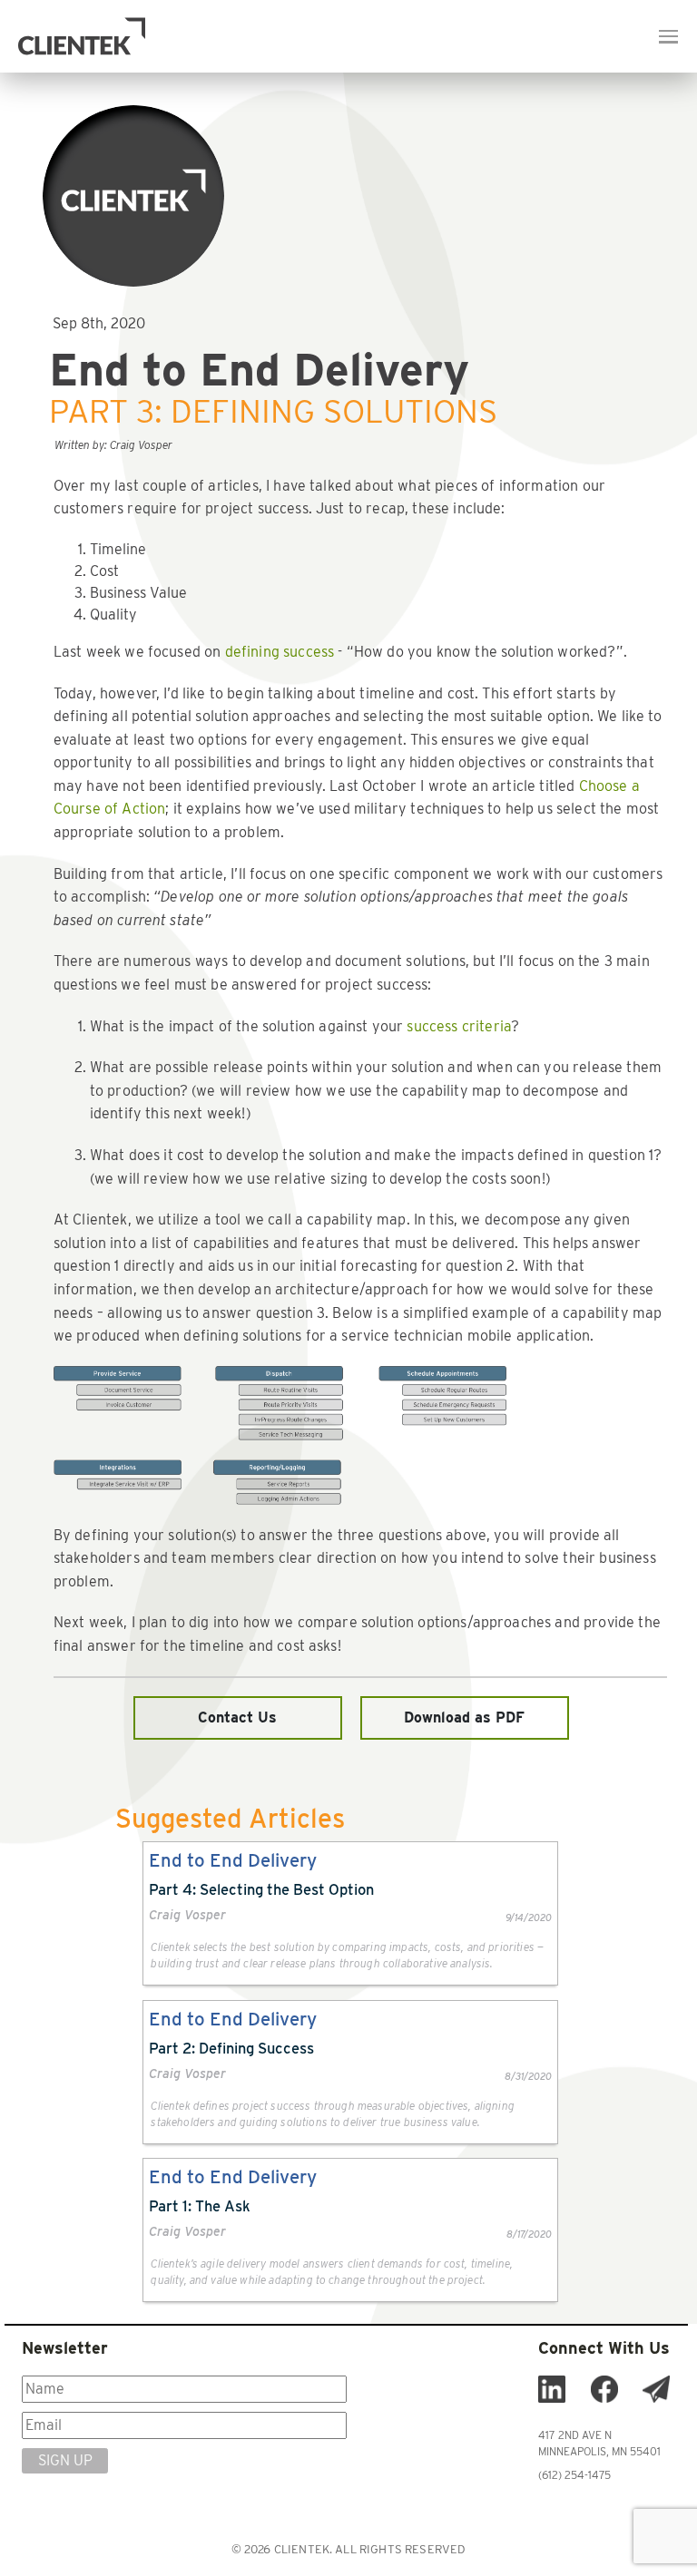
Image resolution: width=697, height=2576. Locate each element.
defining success (280, 652)
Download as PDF (464, 1717)
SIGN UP (65, 2460)
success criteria (459, 1026)
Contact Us (237, 1717)
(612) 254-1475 (574, 2475)
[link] (350, 1913)
